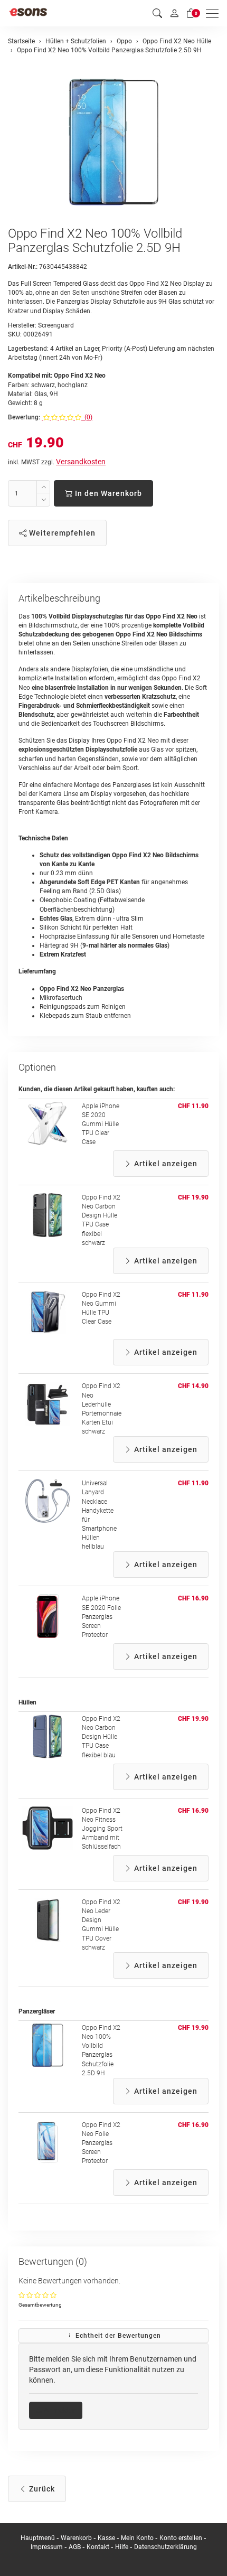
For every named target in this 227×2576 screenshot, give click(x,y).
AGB (75, 2547)
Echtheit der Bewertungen (117, 2336)
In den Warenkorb (107, 493)
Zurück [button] (41, 2489)
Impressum (47, 2547)
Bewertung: (24, 417)
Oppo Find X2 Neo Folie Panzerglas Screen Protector (101, 2143)
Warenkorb (77, 2538)
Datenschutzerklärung (165, 2547)
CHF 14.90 (193, 1386)
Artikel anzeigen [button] (165, 1164)
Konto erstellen (181, 2538)
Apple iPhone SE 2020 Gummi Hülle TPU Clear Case (101, 1124)
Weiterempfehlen (61, 533)
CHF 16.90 (193, 1598)
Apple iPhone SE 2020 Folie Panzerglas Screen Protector (101, 1617)
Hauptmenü (38, 2538)
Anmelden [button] (59, 2410)
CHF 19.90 (193, 1197)
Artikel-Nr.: (23, 267)
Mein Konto (137, 2538)
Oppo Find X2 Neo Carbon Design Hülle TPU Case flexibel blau (101, 1737)
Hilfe (122, 2547)
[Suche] (157, 13)
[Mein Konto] (174, 13)
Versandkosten (81, 462)
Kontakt (98, 2547)
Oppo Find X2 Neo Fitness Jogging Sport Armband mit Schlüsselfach (102, 1829)
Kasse (106, 2538)
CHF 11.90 (193, 1106)
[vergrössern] (113, 142)
